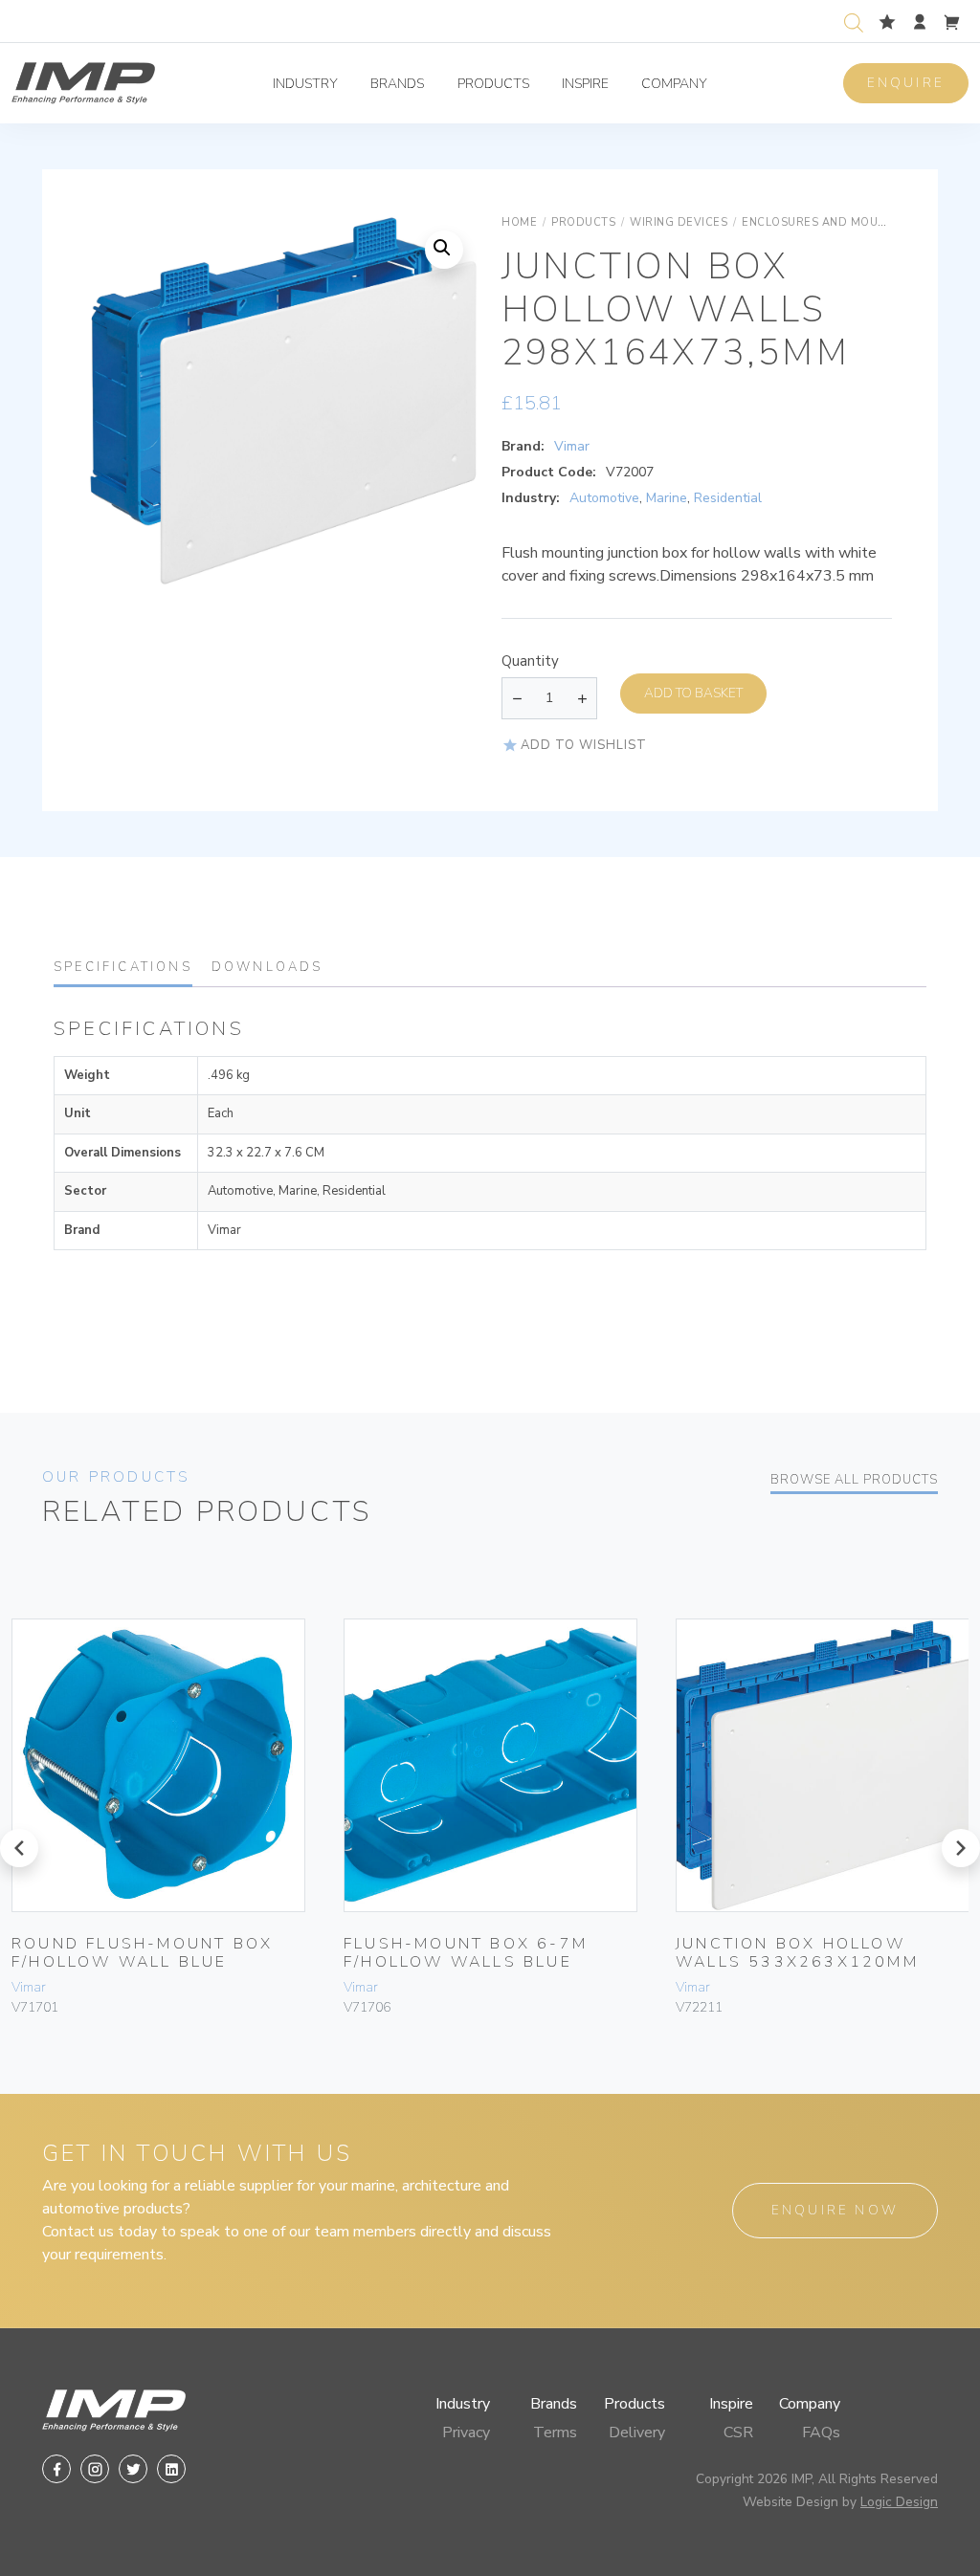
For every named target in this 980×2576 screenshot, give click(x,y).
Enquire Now (835, 2210)
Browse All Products (854, 1480)
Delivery (637, 2433)
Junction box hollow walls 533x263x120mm (797, 1953)
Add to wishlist (584, 745)
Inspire (585, 84)
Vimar (572, 446)
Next (440, 420)
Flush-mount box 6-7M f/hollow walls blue (466, 1953)
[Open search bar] (854, 21)
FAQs (821, 2433)
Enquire (906, 83)
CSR (738, 2433)
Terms (555, 2433)
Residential (728, 498)
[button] (444, 250)
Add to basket (693, 693)
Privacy (466, 2433)
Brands (397, 84)
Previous (126, 420)
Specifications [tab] (123, 967)
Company (674, 84)
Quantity (530, 661)
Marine (667, 498)
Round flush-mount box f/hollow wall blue (142, 1953)
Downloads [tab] (267, 967)
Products (493, 84)
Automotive (604, 498)
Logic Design (899, 2502)
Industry (305, 84)
